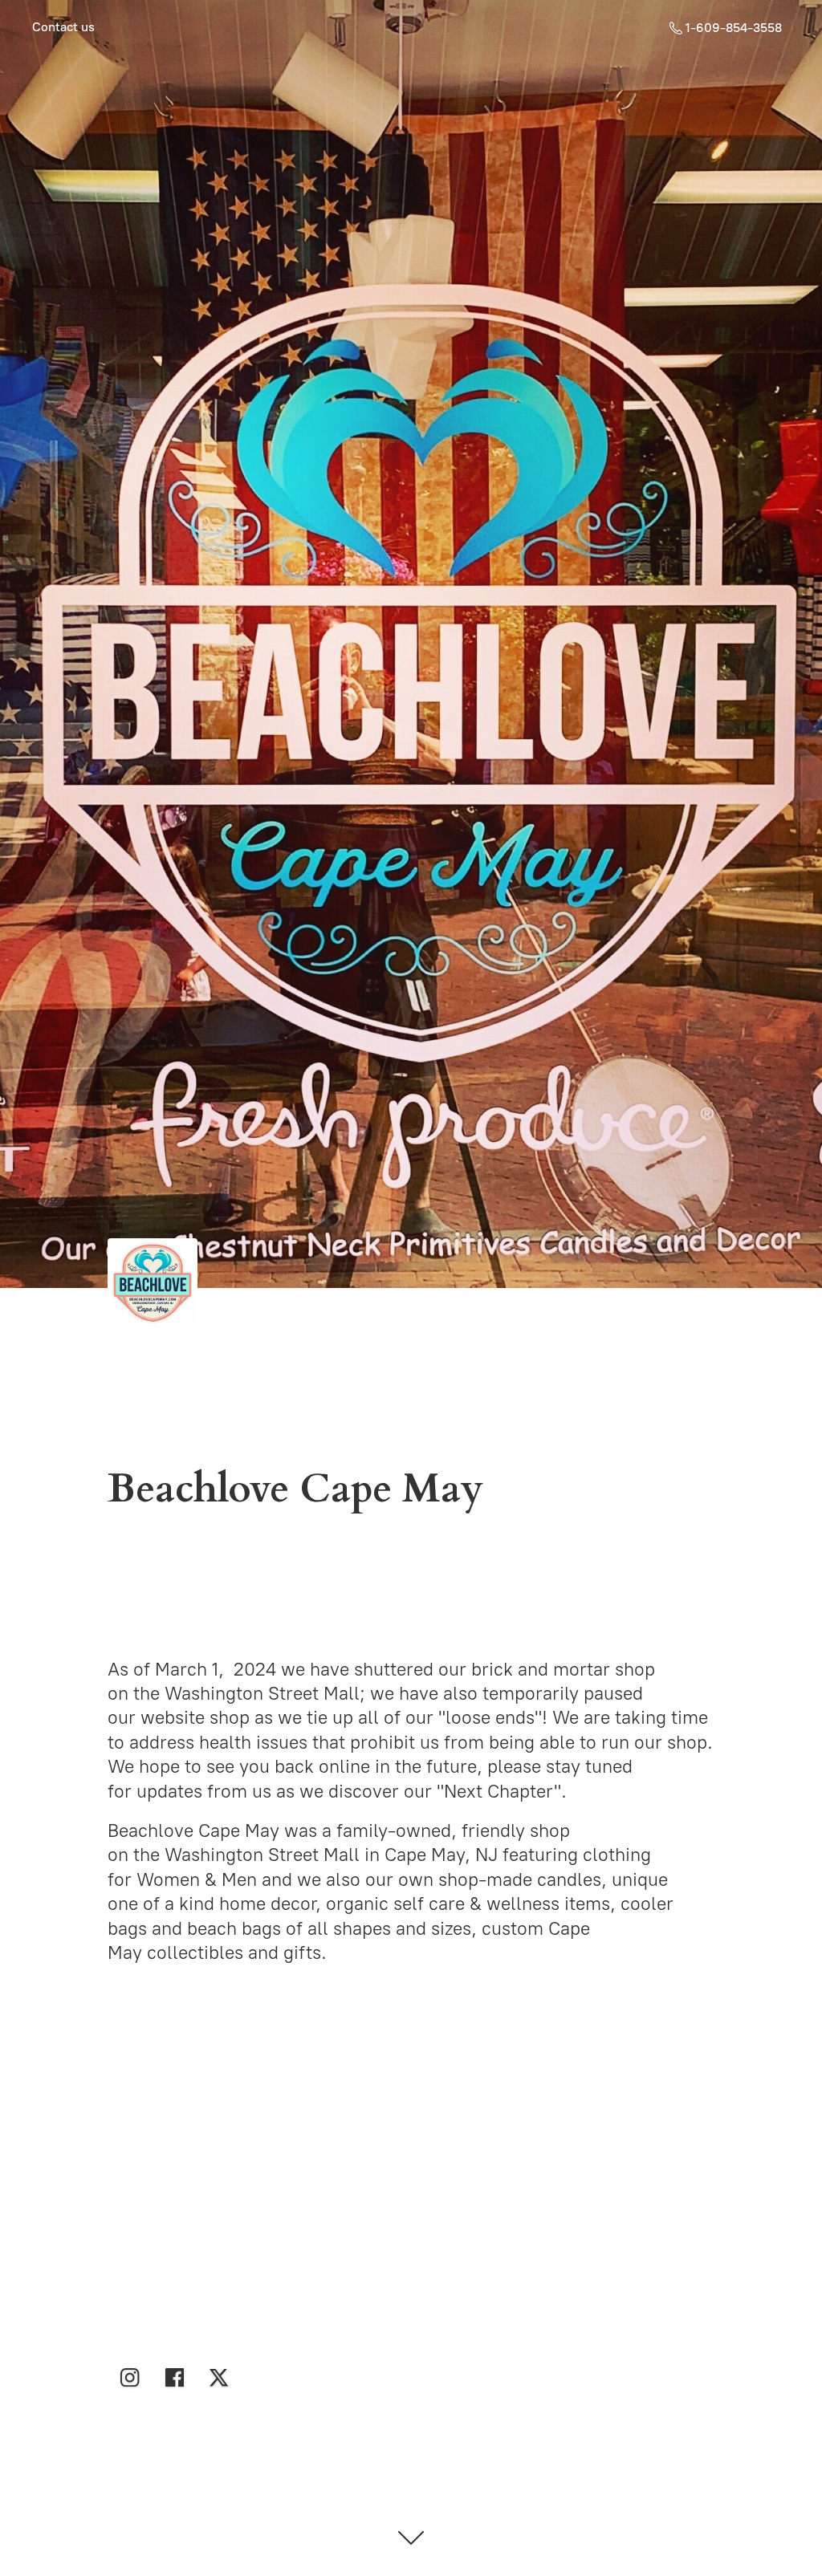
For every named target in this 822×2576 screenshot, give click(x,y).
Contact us (63, 27)
